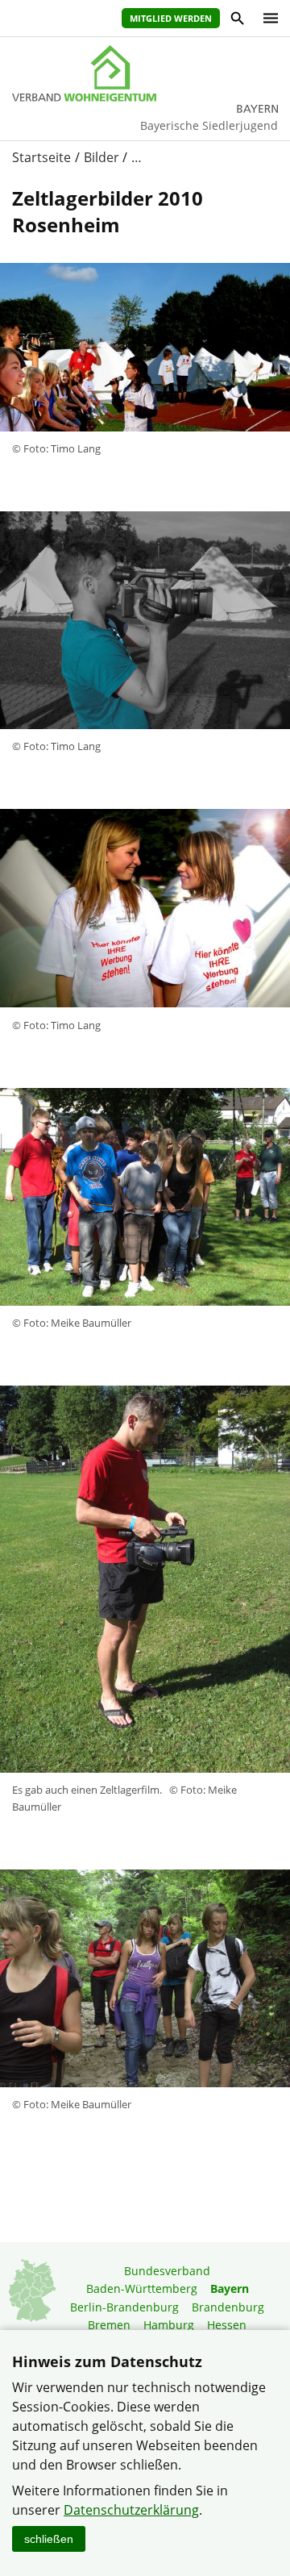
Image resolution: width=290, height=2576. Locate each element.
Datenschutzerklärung (131, 2510)
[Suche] (236, 21)
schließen (49, 2539)
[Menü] (267, 18)
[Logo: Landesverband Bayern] (145, 73)
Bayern (230, 2288)
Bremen (109, 2325)
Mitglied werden (171, 18)
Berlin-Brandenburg (124, 2307)
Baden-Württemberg (142, 2288)
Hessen (227, 2325)
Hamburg (169, 2325)
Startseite (41, 157)
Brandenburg (228, 2307)
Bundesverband (167, 2271)
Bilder (101, 157)
